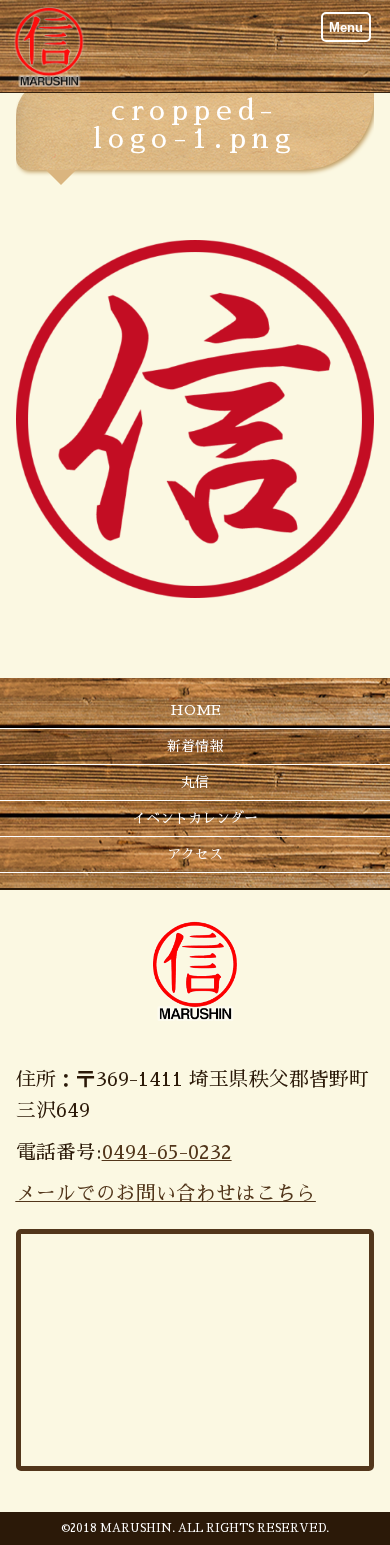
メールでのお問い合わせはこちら (166, 1193)
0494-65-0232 (167, 1152)
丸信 (195, 782)
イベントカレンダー (195, 818)
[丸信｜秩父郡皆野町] (49, 46)
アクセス (195, 854)
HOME (195, 710)
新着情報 (195, 746)
